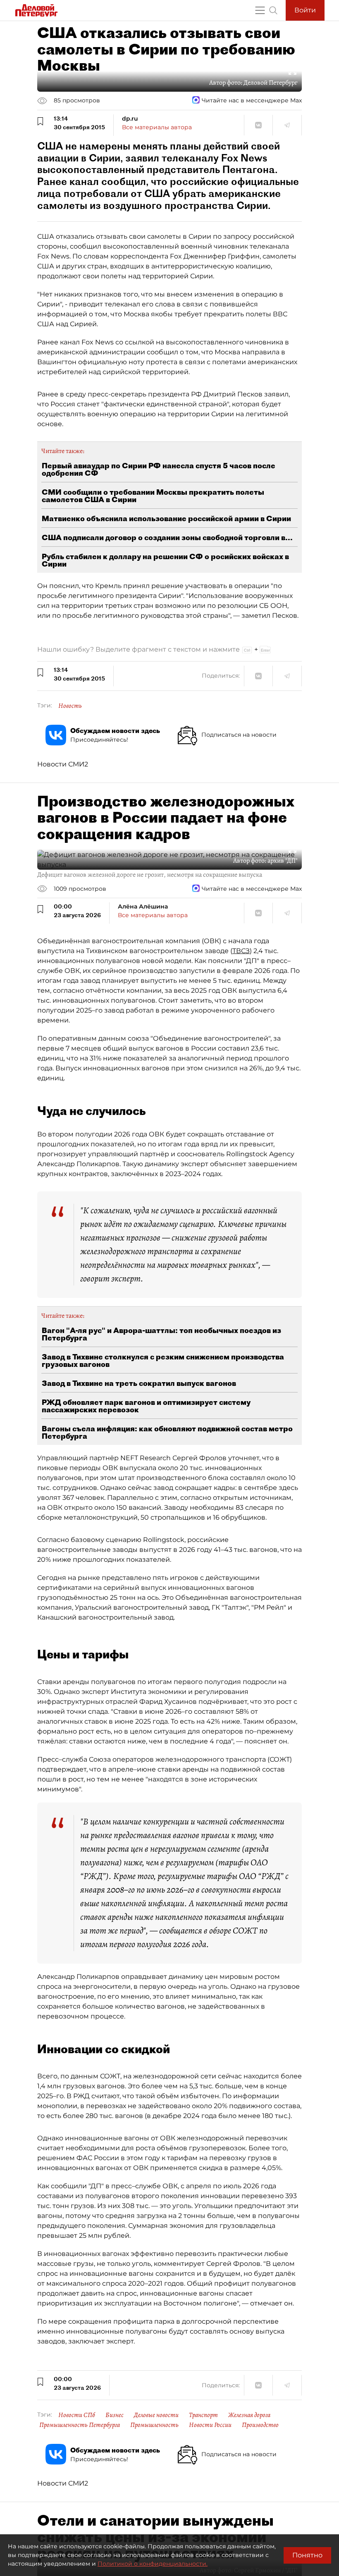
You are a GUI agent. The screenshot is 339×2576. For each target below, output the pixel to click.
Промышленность (154, 2425)
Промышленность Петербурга (80, 2425)
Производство (260, 2425)
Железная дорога (249, 2415)
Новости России (210, 2425)
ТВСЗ (241, 951)
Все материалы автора (157, 127)
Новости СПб (77, 2415)
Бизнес (115, 2415)
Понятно (307, 2555)
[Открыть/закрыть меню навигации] (260, 10)
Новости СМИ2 (63, 764)
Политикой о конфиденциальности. (153, 2564)
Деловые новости (156, 2415)
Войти (305, 10)
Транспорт (203, 2415)
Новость (70, 706)
